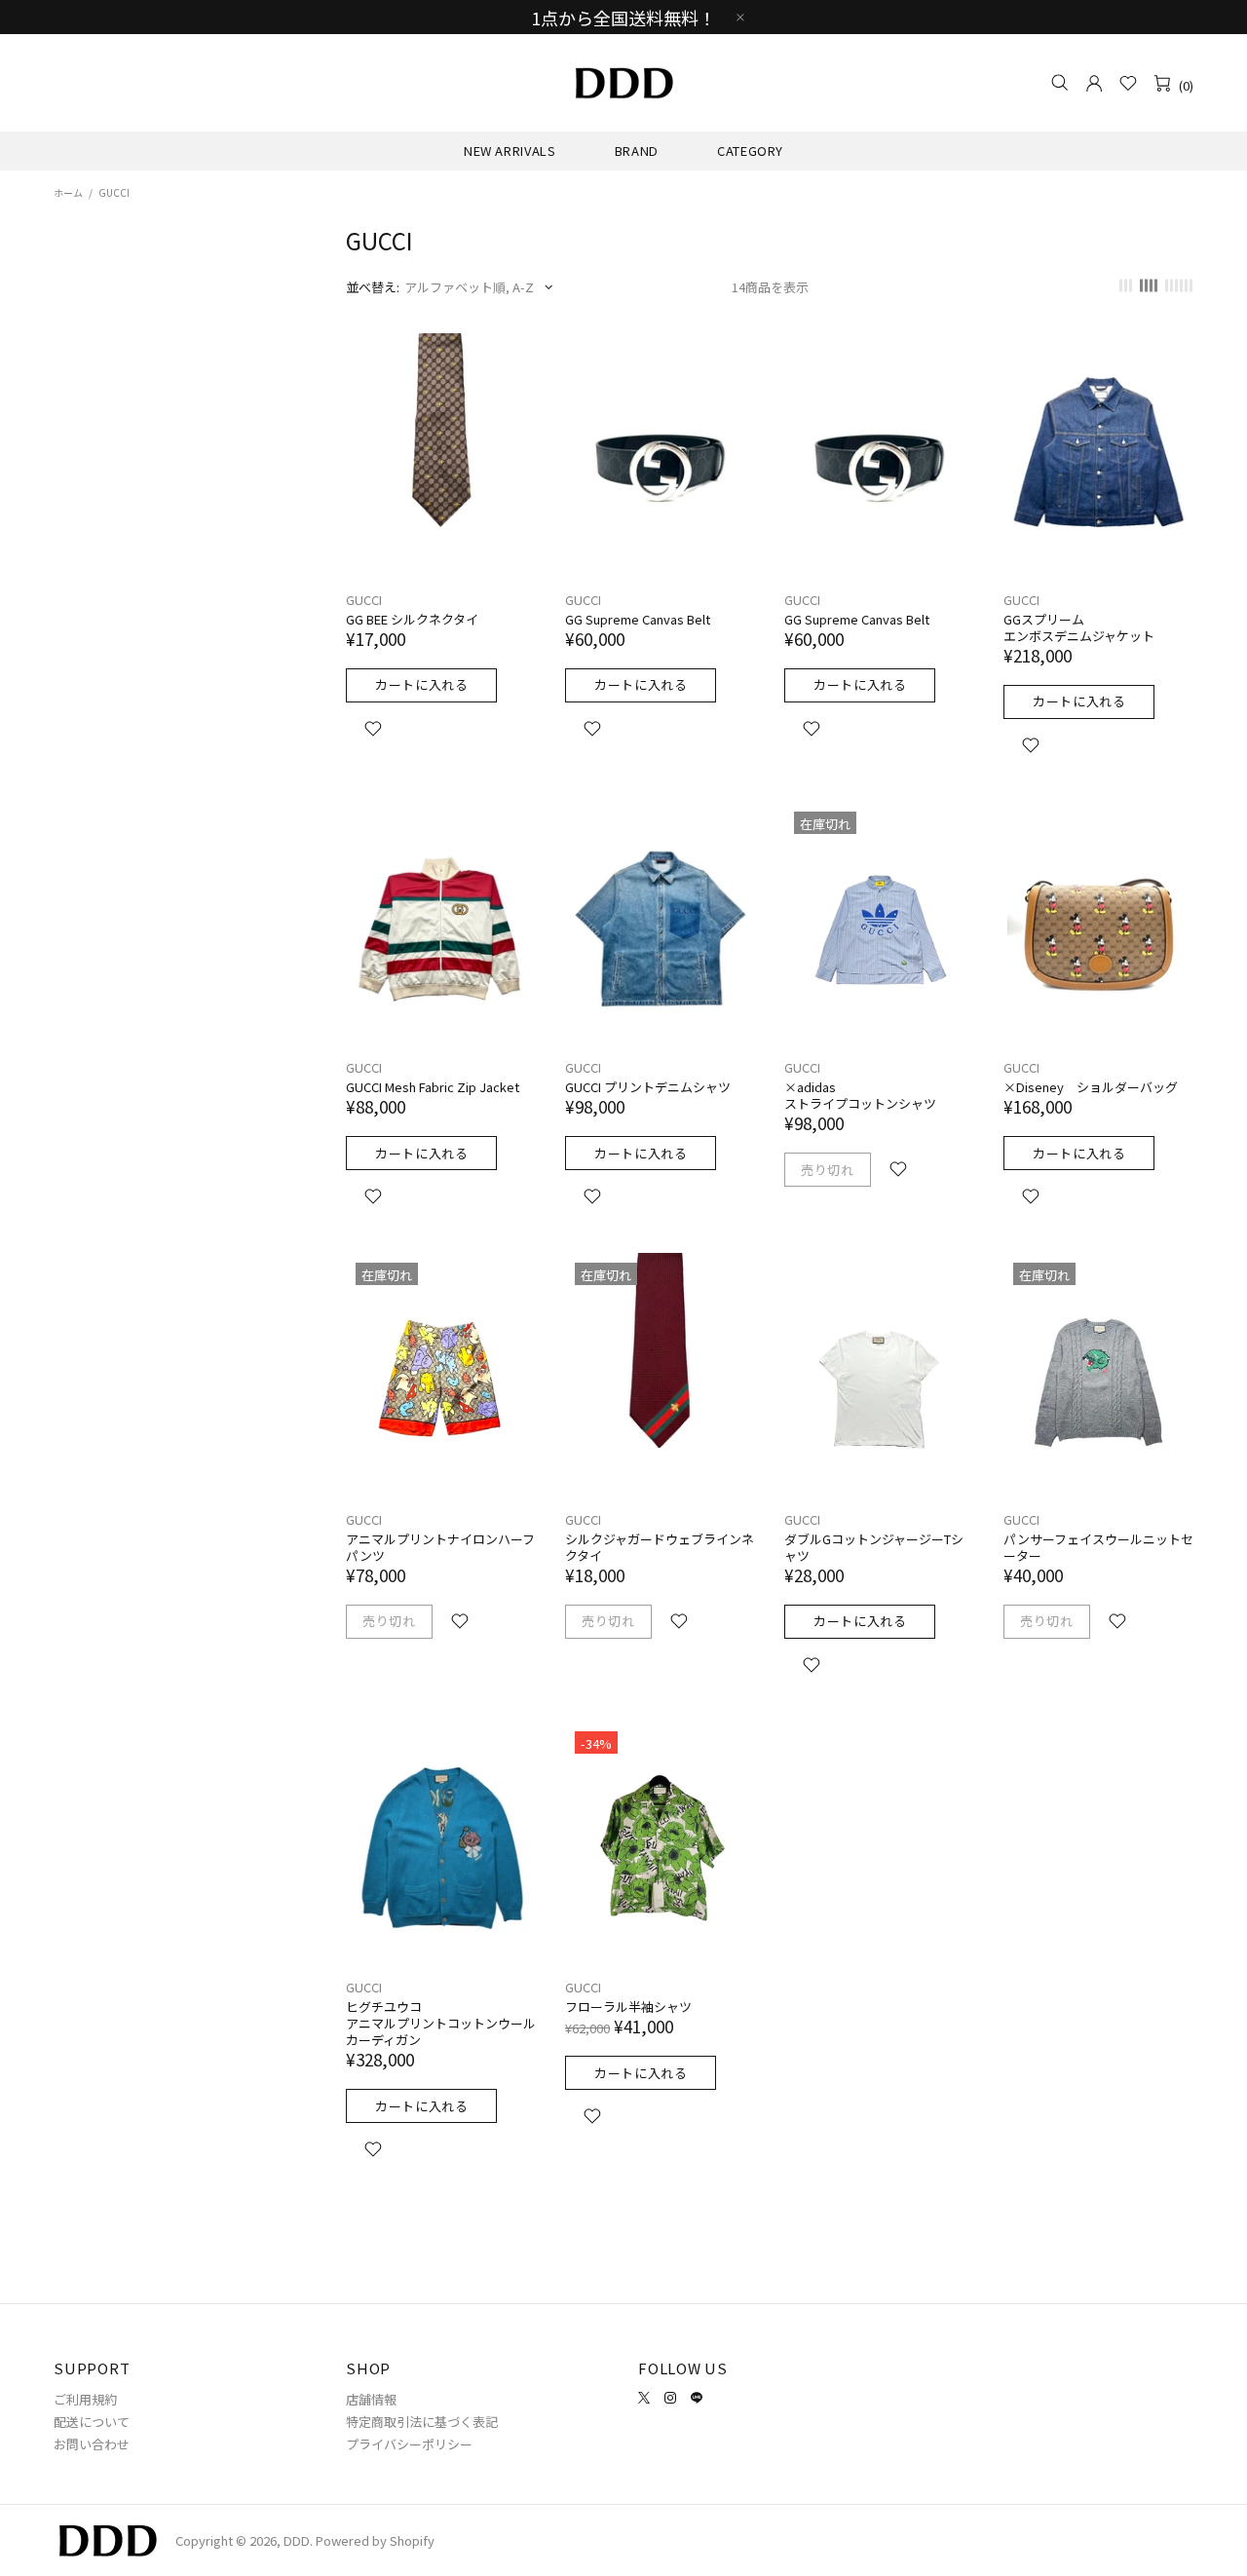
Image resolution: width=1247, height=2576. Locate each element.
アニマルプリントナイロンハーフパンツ (440, 1547)
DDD (623, 83)
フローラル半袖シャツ (628, 2007)
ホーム (68, 192)
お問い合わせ (92, 2444)
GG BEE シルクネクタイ (412, 619)
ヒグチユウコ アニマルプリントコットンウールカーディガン (441, 2023)
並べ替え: (373, 287)
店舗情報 (371, 2399)
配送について (92, 2422)
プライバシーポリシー (409, 2444)
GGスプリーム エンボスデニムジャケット (1079, 627)
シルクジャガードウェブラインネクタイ (660, 1547)
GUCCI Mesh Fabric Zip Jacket (433, 1087)
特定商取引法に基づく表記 (422, 2422)
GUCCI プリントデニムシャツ (648, 1087)
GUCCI (364, 600)
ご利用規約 (85, 2399)
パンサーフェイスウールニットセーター (1098, 1547)
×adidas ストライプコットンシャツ (860, 1095)
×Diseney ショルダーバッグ (1091, 1087)
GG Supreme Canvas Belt (638, 619)
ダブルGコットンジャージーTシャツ (874, 1547)
